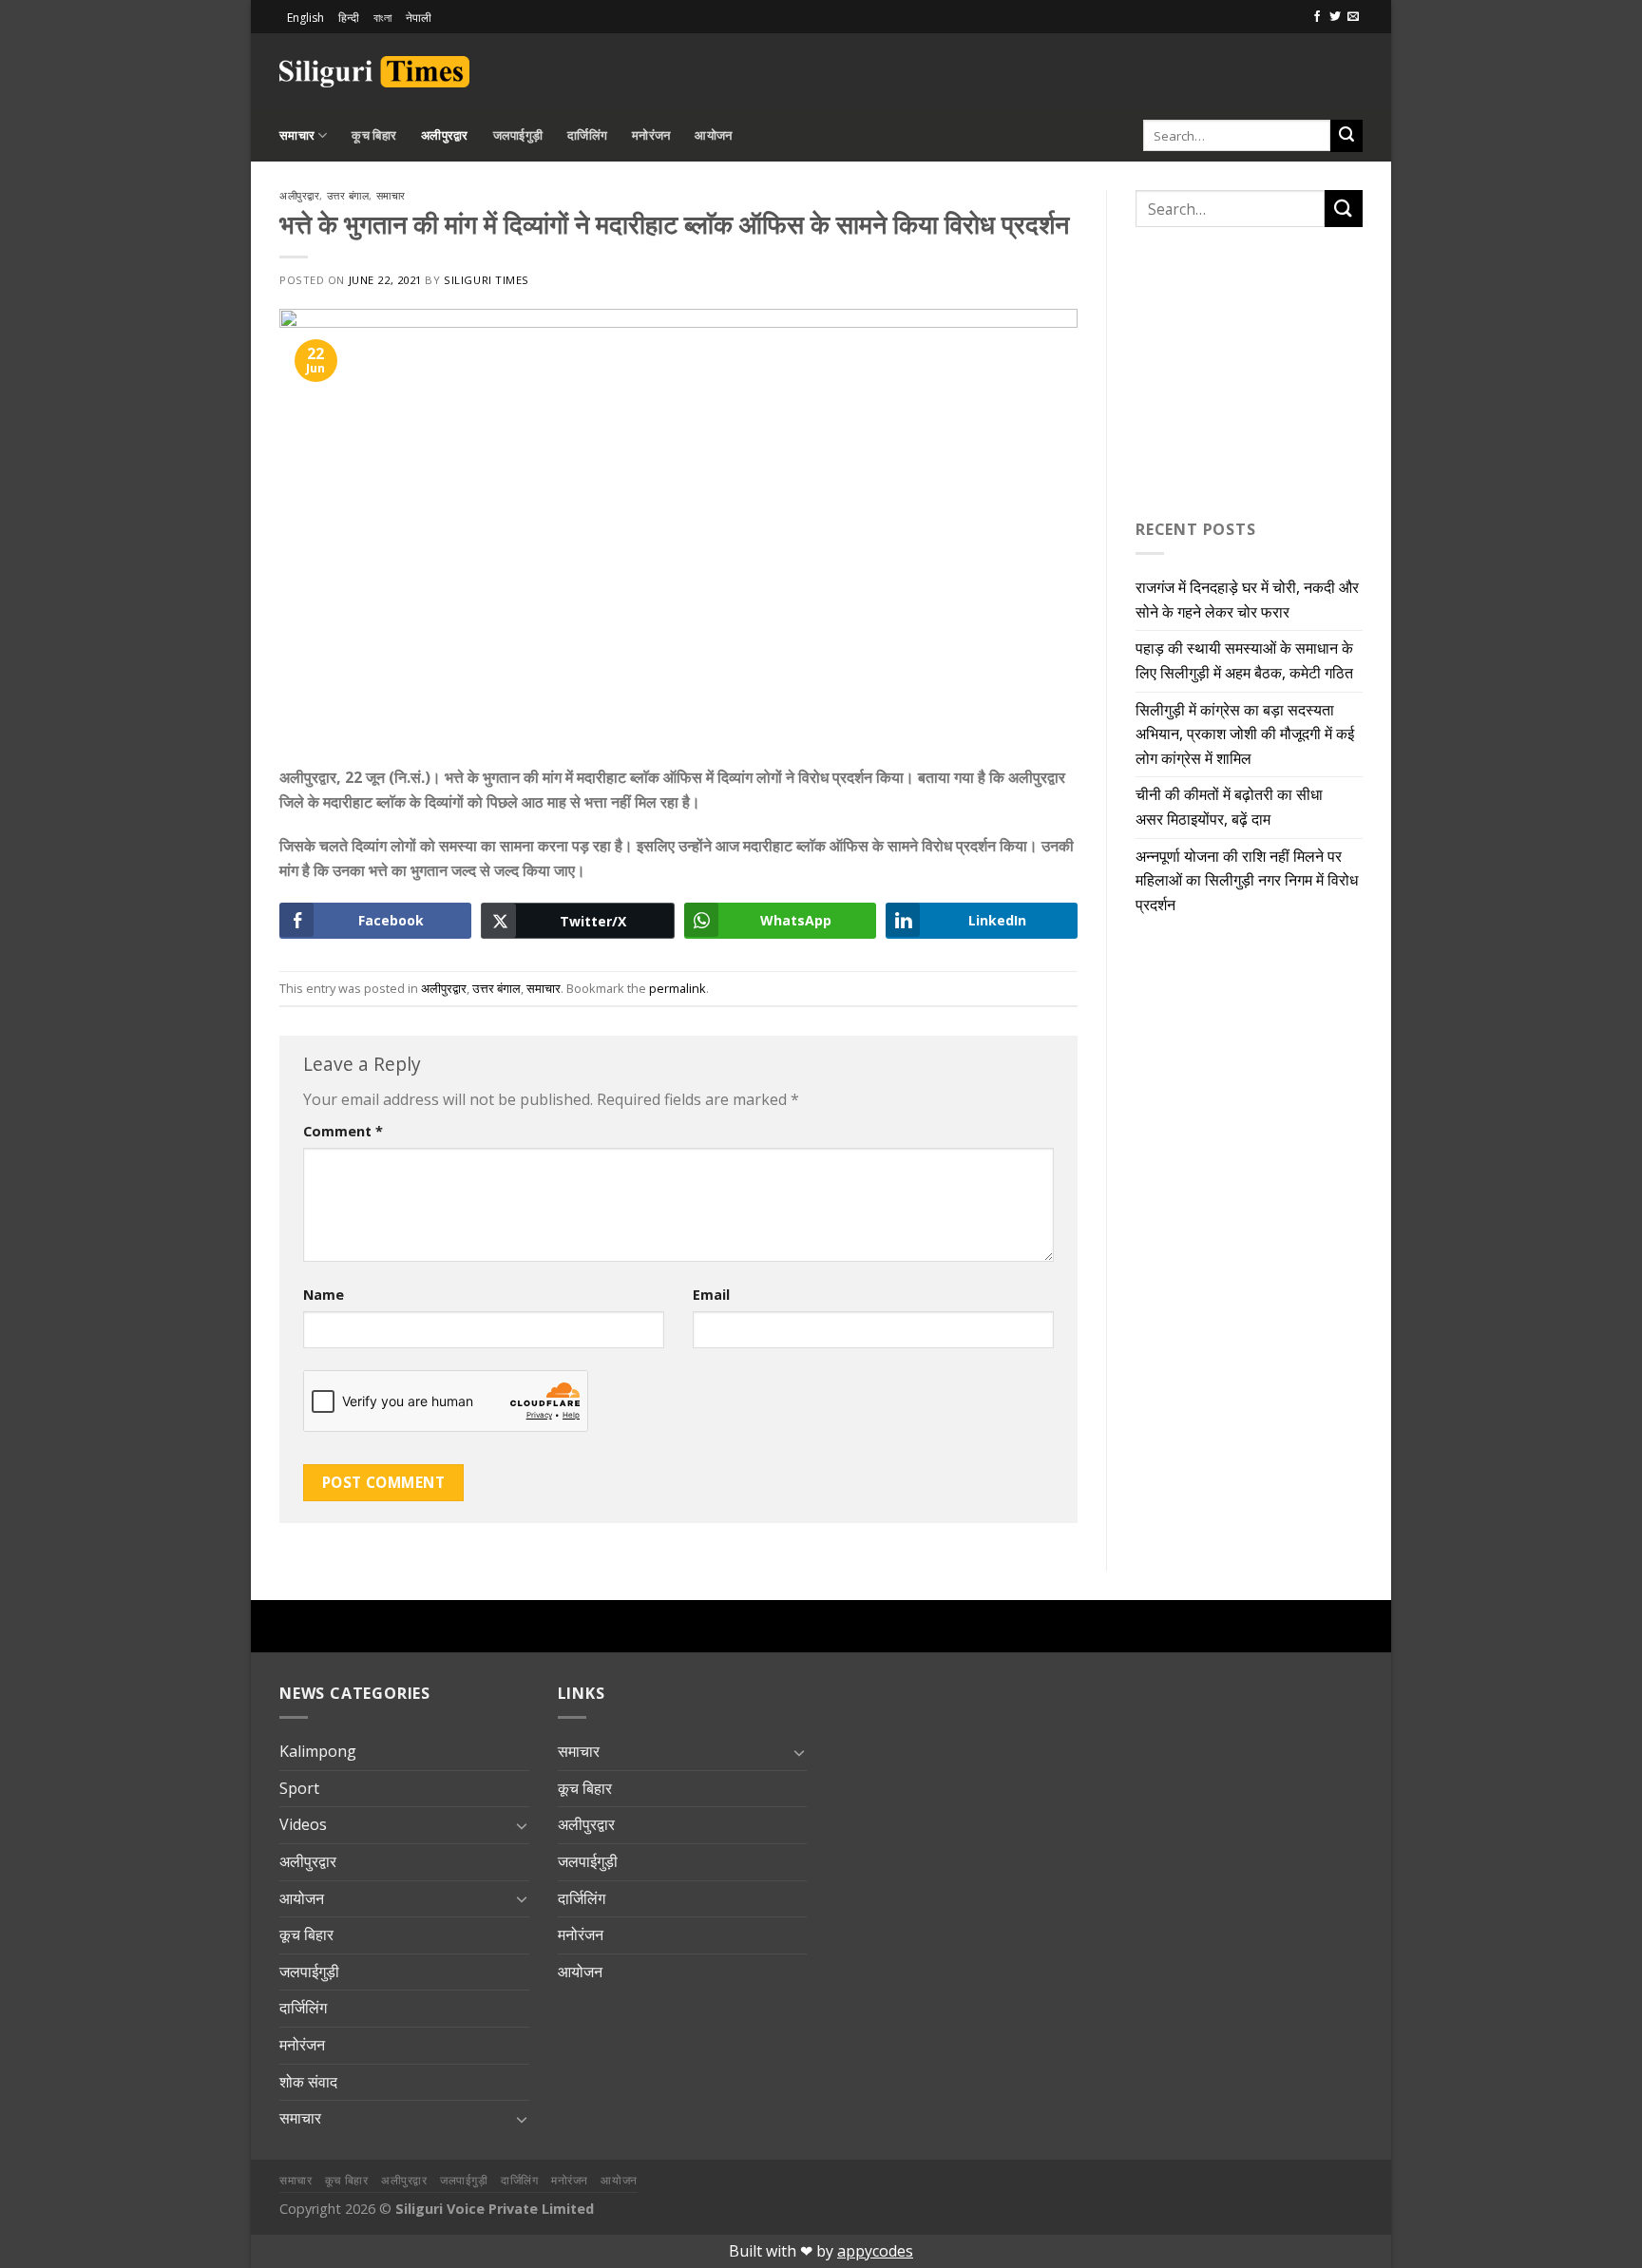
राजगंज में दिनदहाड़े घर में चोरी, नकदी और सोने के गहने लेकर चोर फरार (1247, 600)
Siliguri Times (487, 280)
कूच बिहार (374, 135)
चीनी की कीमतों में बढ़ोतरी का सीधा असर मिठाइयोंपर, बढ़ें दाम (1229, 807)
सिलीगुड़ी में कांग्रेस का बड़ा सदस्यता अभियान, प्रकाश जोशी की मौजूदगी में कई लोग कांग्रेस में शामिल (1245, 734)
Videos (303, 1824)
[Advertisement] (1140, 68)
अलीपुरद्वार (445, 135)
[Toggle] (522, 1825)
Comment (343, 1131)
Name (324, 1295)
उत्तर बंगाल (348, 195)
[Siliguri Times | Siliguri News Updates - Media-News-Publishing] (374, 72)
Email (711, 1295)
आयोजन (713, 135)
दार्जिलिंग (587, 135)
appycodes (875, 2251)
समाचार (297, 135)
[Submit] (1346, 136)
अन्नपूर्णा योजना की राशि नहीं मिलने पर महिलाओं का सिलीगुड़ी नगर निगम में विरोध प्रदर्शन (1247, 880)
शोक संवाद (308, 2082)
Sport (299, 1788)
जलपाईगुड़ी (518, 135)
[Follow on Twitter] (1335, 17)
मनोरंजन (651, 135)
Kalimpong (318, 1751)
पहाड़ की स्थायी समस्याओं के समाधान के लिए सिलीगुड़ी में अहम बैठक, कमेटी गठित (1244, 660)
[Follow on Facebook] (1317, 17)
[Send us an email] (1353, 17)
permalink (678, 988)
